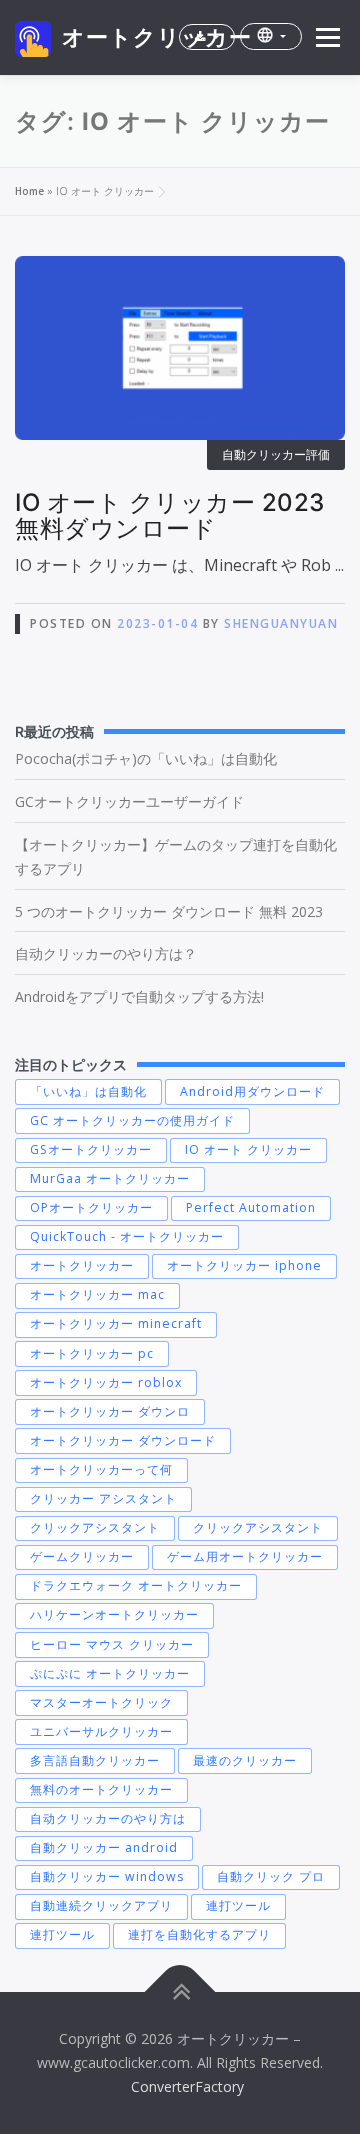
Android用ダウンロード (252, 1091)
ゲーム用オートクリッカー (245, 1556)
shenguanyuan (281, 623)
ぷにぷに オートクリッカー (110, 1673)
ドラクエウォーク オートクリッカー (136, 1585)
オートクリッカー (157, 37)
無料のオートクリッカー (101, 1789)
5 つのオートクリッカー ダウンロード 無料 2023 (169, 911)
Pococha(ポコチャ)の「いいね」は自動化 (146, 758)
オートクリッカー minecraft (116, 1323)
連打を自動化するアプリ (199, 1934)
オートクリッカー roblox (106, 1382)
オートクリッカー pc (92, 1353)
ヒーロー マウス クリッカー (112, 1644)
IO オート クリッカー (248, 1149)
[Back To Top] (180, 1992)
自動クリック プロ (271, 1876)
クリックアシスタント (95, 1527)
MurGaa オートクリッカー (110, 1178)
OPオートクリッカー (91, 1207)
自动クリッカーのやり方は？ (106, 953)
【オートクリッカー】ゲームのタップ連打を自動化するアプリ (176, 856)
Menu (326, 37)
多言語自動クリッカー (95, 1760)
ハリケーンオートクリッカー (114, 1614)
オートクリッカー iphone (244, 1265)
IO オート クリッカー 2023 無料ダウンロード (170, 515)
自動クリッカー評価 (276, 454)
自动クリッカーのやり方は (108, 1818)
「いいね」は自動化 (88, 1091)
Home (29, 191)
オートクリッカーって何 (101, 1469)
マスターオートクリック (101, 1702)
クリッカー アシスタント (103, 1498)
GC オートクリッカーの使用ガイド (132, 1120)
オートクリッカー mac (97, 1294)
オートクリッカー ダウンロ (110, 1411)
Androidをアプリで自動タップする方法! (139, 996)
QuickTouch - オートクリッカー (127, 1236)
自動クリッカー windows (107, 1876)
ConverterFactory (187, 2086)
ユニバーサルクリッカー (101, 1731)
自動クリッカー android (104, 1847)
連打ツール (238, 1905)
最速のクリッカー (245, 1760)
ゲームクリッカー (82, 1556)
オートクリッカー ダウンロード (123, 1440)
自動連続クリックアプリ (101, 1905)
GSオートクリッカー (91, 1149)
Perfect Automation (251, 1207)
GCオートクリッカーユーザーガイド (129, 801)
